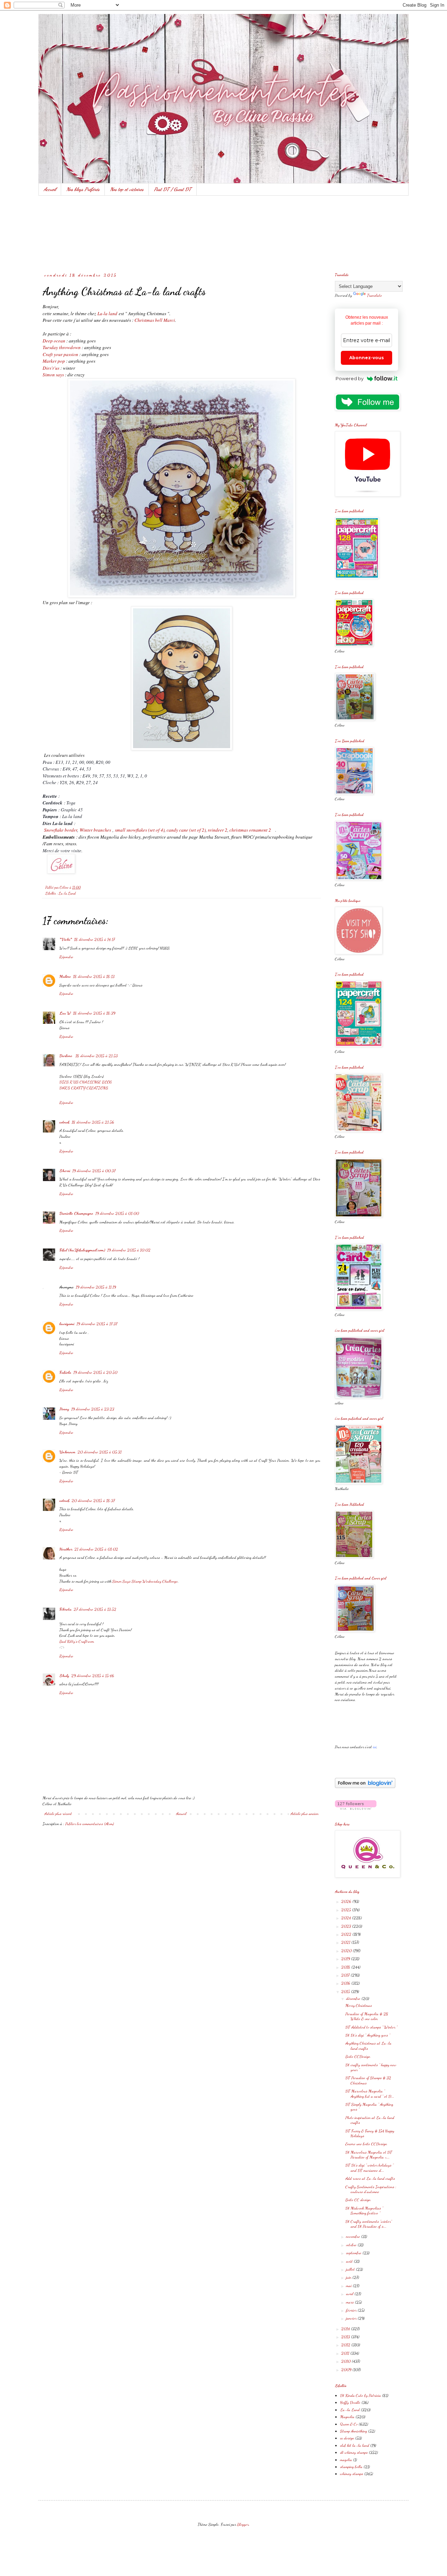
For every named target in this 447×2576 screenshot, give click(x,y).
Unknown (67, 1452)
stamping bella (351, 2467)
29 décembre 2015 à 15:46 (93, 1676)
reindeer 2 (218, 830)
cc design (347, 2438)
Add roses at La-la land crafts (370, 2178)
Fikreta (65, 1609)
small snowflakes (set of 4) (140, 830)
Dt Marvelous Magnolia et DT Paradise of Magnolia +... (369, 2155)
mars (350, 2302)
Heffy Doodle (350, 2402)
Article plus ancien (305, 1814)
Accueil (50, 189)
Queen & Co (349, 2424)
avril (350, 2294)
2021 (346, 1942)
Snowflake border (61, 830)
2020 (347, 1951)
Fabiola (65, 1372)
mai (349, 2286)
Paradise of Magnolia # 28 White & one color (367, 2016)
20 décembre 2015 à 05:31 (100, 1452)
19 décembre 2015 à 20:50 (95, 1372)
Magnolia (347, 2417)
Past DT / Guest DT (173, 189)
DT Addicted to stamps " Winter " (371, 2027)
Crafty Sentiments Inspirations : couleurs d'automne (371, 2189)
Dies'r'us (51, 368)
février (352, 2310)
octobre (352, 2245)
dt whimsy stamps (354, 2452)
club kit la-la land (355, 2445)
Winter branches (95, 830)
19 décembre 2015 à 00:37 (94, 1171)
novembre (354, 2236)
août (350, 2261)
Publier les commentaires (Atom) (90, 1824)
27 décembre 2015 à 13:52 (95, 1609)
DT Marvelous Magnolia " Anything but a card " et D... (370, 2093)
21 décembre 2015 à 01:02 (96, 1549)
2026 (347, 1901)
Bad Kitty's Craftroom (77, 1641)
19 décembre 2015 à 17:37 (97, 1324)
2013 (346, 2337)
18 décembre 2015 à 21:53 (97, 1056)
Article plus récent (58, 1814)
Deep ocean (54, 341)
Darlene (66, 1056)
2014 (346, 2329)
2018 (346, 1967)
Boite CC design (358, 2200)
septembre (354, 2253)
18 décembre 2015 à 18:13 (94, 976)
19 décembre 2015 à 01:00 (117, 1213)
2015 (346, 1991)
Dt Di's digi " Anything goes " (368, 2035)
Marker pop (54, 361)
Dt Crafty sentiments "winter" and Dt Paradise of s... (369, 2224)
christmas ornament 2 (250, 830)
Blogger (243, 2524)
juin (349, 2277)
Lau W (65, 1013)
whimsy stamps (352, 2474)
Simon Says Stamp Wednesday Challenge (145, 1581)
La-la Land (67, 893)
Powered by (350, 378)
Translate (375, 295)
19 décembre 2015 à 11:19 (96, 1287)
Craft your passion (60, 354)
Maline (65, 976)
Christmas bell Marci (155, 320)
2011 (346, 2353)
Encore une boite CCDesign (366, 2144)
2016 (346, 1983)
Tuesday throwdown (62, 347)
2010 (346, 2361)
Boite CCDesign (358, 2056)
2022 (347, 1934)
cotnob (64, 1122)
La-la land (107, 313)
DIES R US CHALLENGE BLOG (86, 1082)
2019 (346, 1959)
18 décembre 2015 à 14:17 (94, 939)
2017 (346, 1975)
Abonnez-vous (367, 358)
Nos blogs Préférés (83, 189)
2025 (347, 1910)
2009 (347, 2369)
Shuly (64, 1676)
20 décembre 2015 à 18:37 (93, 1500)
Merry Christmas (359, 2005)
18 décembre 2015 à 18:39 (94, 1013)
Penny (64, 1409)
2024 (347, 1918)
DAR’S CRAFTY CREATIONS (84, 1088)
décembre (354, 1998)
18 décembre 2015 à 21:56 (93, 1122)
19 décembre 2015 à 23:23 (93, 1409)
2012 (346, 2345)
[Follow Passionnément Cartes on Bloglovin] (365, 1787)
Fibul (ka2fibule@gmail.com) (82, 1250)
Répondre (66, 957)
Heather (66, 1549)
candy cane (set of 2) (186, 830)
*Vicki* (66, 939)
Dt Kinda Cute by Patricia (361, 2395)
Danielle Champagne (76, 1213)
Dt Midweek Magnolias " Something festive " (364, 2210)
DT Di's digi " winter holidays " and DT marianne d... (369, 2168)
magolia (346, 2460)
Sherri (65, 1171)
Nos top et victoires (127, 189)
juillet (351, 2269)
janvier (352, 2318)
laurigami (67, 1324)
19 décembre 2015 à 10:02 (129, 1250)
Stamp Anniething (354, 2431)
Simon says (53, 375)
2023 (347, 1926)
